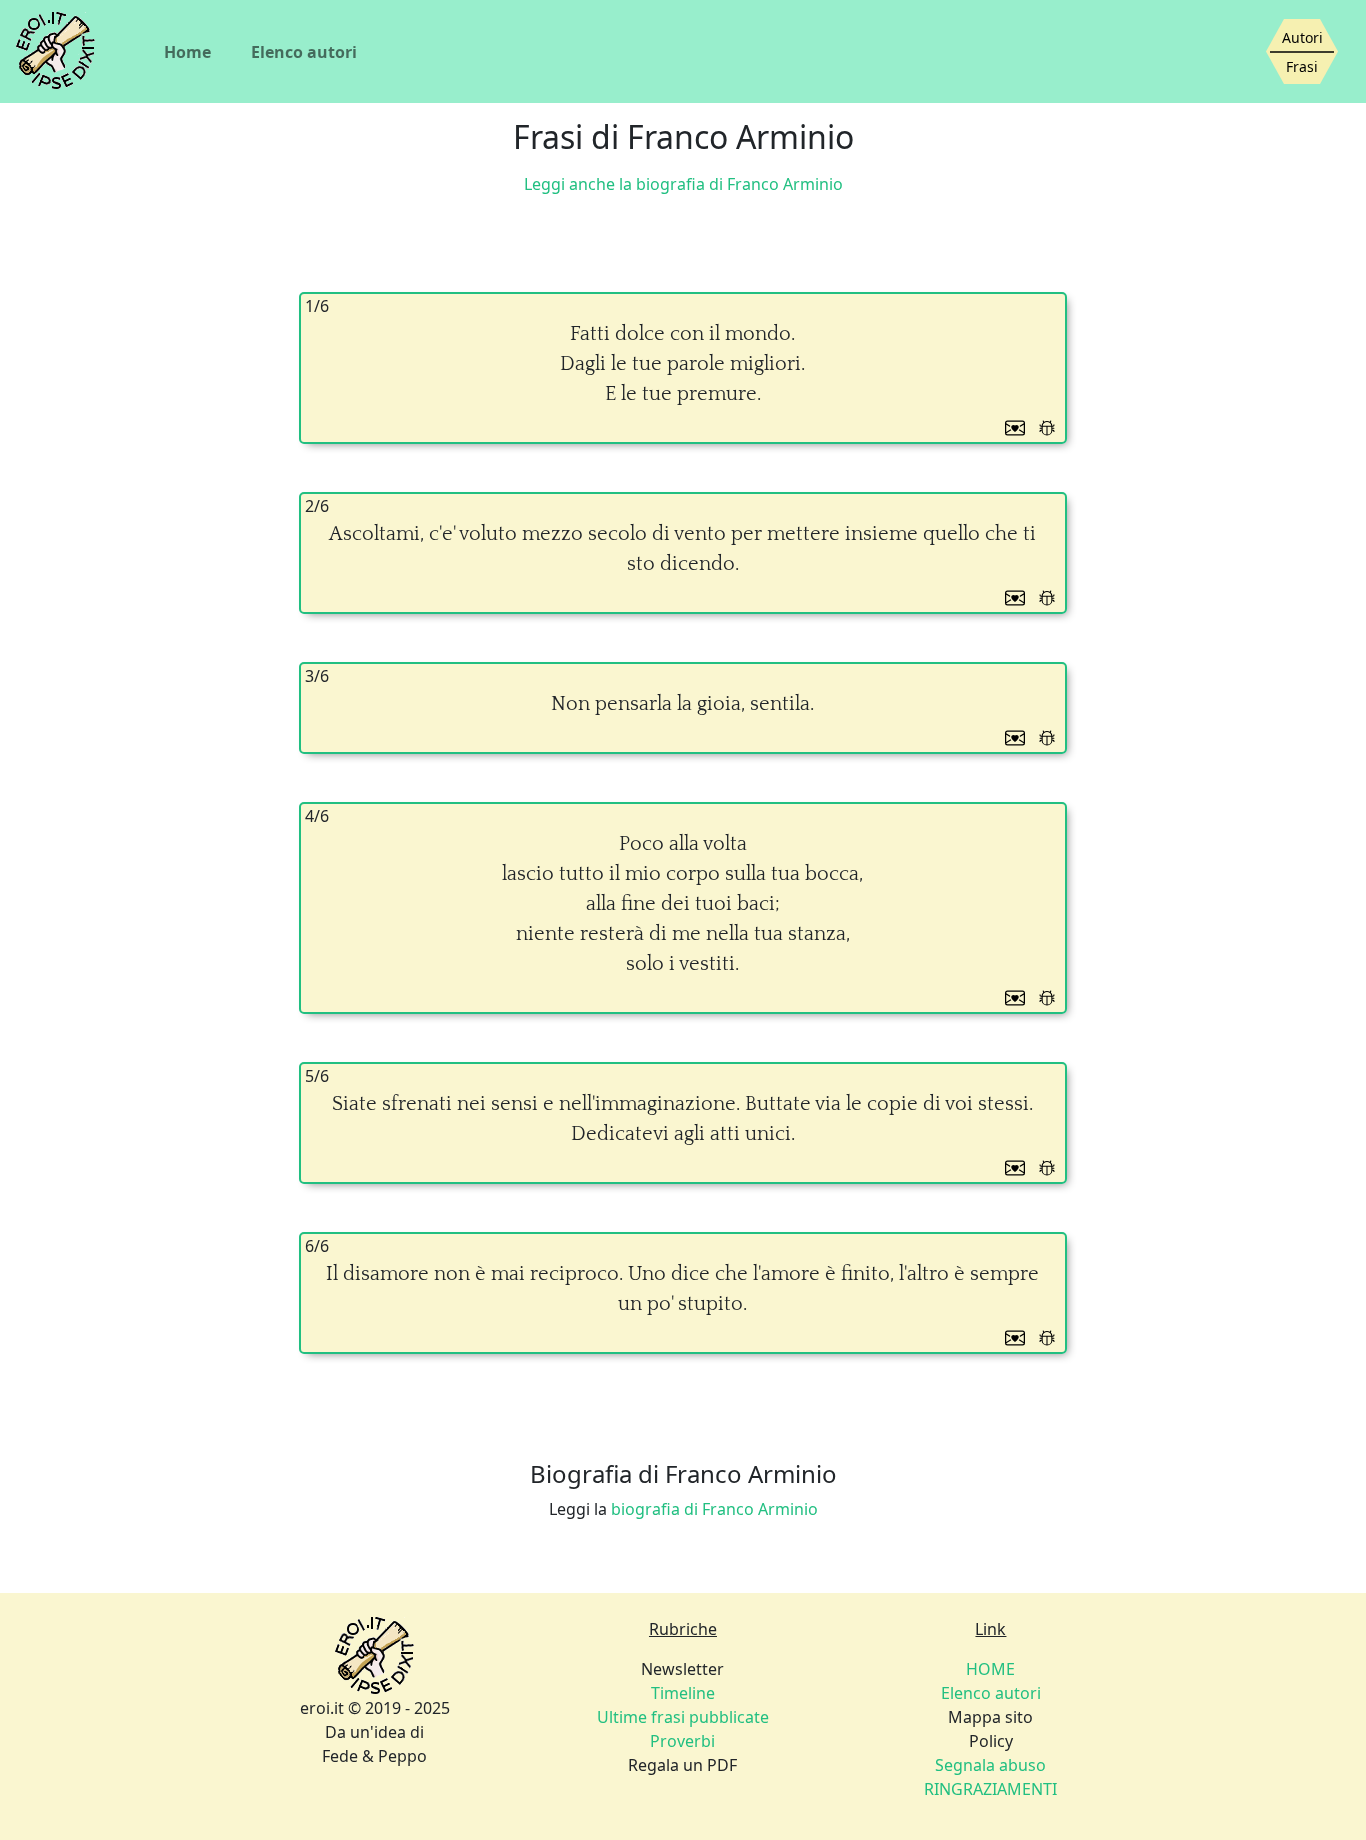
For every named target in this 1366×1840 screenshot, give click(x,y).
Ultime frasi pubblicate (683, 1717)
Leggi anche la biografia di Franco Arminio (683, 184)
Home (187, 52)
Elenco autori (304, 52)
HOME (990, 1669)
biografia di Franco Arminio (714, 1509)
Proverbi (682, 1741)
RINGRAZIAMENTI (990, 1789)
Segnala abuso (990, 1765)
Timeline (683, 1693)
